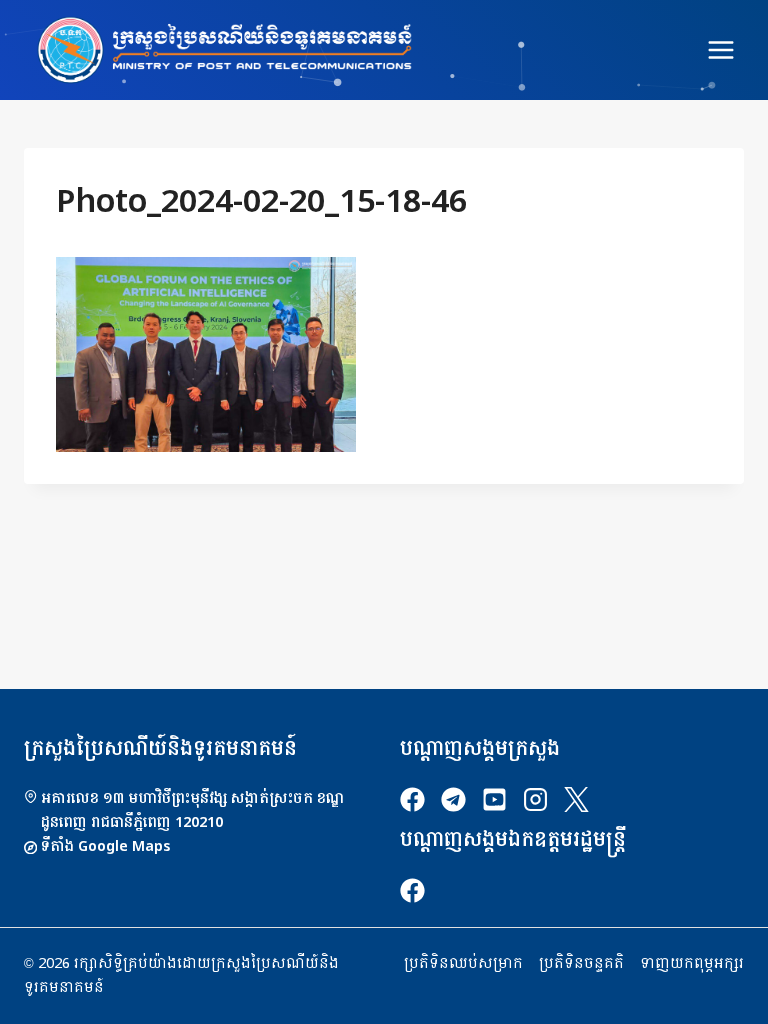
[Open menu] (720, 49)
